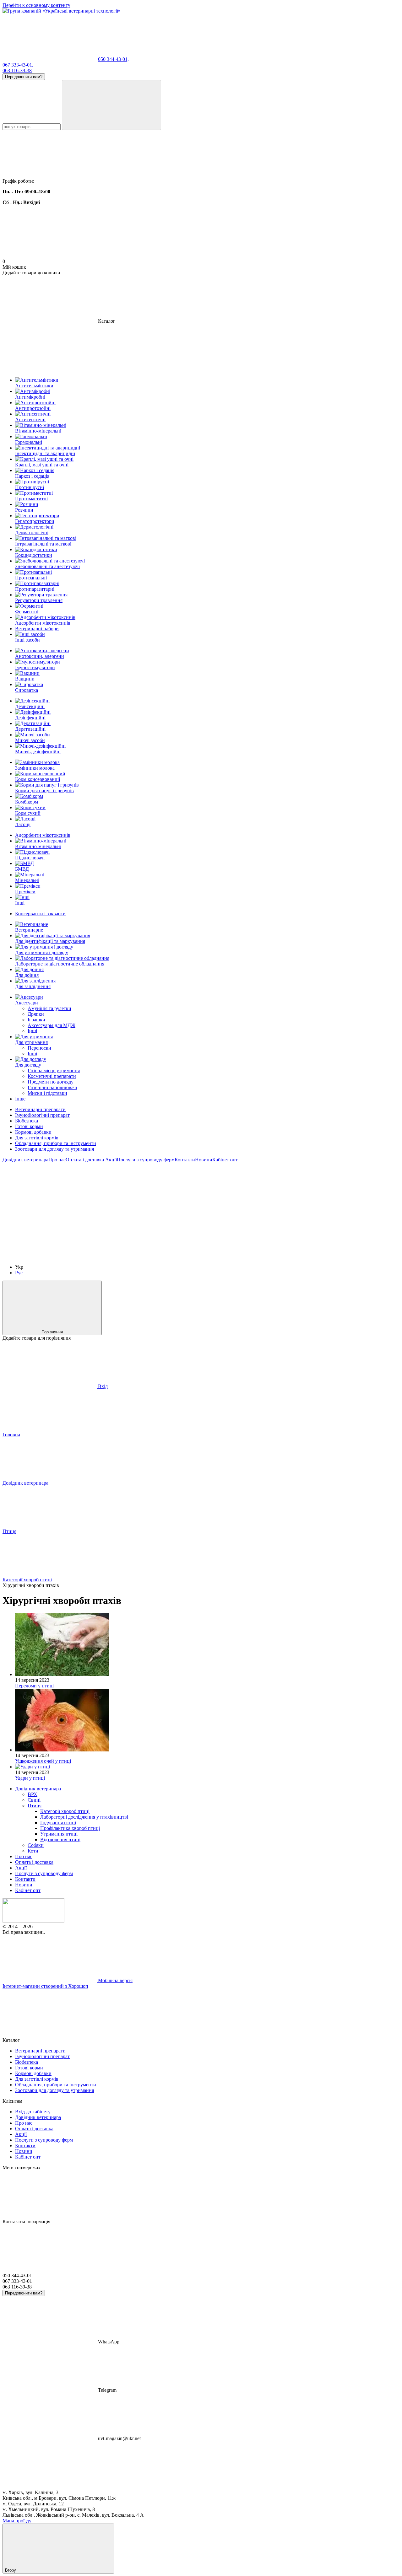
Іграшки (36, 1020)
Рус (19, 1273)
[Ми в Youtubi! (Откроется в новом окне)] (144, 1208)
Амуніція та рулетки (49, 1008)
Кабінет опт (225, 1160)
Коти (33, 1851)
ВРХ (33, 1794)
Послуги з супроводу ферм (146, 1160)
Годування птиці (58, 1823)
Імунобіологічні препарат (42, 1115)
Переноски (39, 1048)
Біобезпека (27, 1121)
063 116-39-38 (17, 70)
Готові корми (29, 1126)
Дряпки (36, 1014)
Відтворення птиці (60, 1839)
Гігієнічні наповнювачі (52, 1087)
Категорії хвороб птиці (65, 1811)
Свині (34, 1800)
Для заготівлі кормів (37, 1138)
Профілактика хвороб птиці (70, 1828)
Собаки (36, 1845)
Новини (204, 1160)
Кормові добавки (33, 1132)
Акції (110, 1160)
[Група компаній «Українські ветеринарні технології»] (33, 1921)
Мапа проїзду (17, 2521)
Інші (32, 1031)
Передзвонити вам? (24, 77)
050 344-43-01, (113, 59)
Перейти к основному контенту (36, 5)
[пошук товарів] (111, 105)
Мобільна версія (115, 1980)
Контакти (185, 1160)
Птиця (35, 1806)
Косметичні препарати (52, 1076)
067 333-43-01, (18, 65)
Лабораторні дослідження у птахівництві (84, 1817)
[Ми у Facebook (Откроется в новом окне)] (50, 1208)
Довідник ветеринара (25, 1160)
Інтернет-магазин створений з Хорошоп (45, 1986)
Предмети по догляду (51, 1082)
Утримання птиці (59, 1834)
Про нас (57, 1160)
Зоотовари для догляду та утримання (54, 1149)
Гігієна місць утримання (54, 1070)
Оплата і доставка (85, 1160)
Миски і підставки (47, 1093)
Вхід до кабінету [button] (33, 2112)
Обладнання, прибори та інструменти (56, 1143)
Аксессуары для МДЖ (52, 1025)
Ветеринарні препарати (40, 1109)
